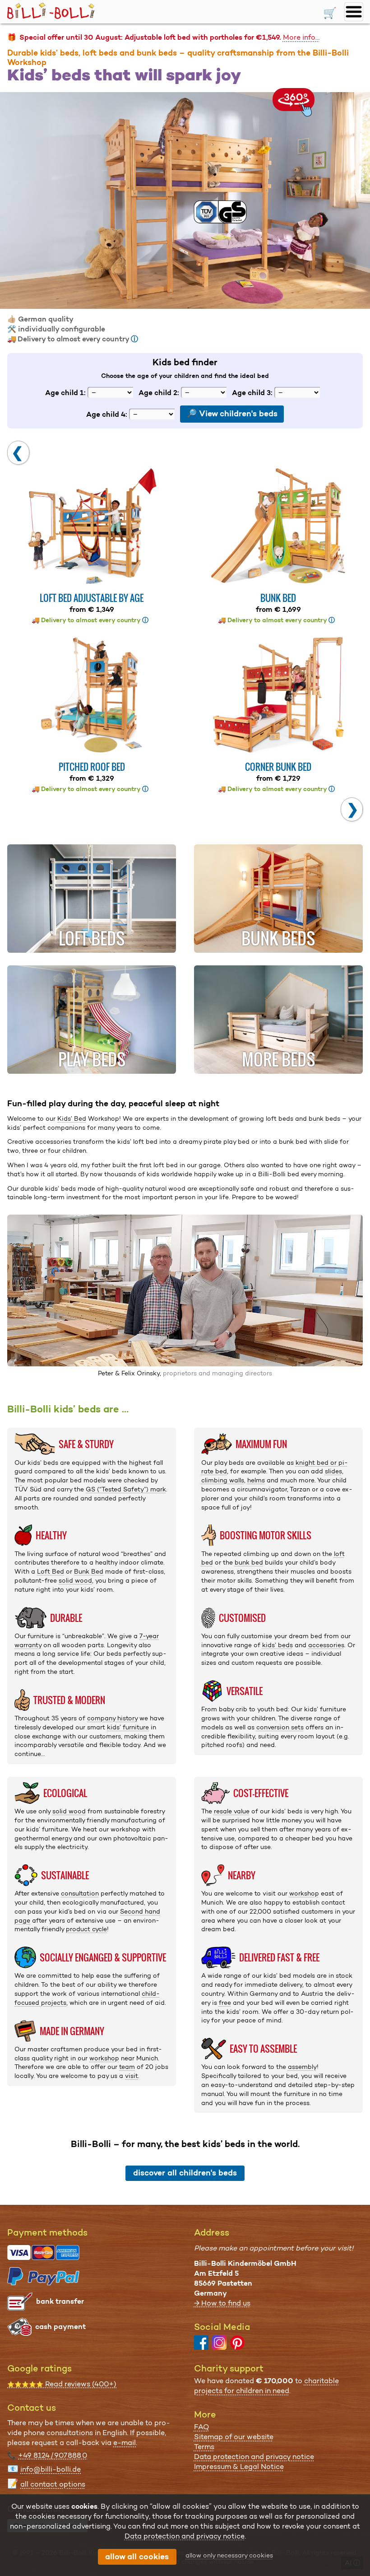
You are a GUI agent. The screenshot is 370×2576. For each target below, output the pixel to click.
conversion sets (280, 1727)
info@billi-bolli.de (51, 2469)
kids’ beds (277, 1645)
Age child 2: (159, 392)
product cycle (86, 1929)
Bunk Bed (89, 1571)
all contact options (53, 2484)
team (127, 2067)
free (225, 2003)
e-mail (125, 2443)
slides (333, 1471)
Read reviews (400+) (62, 2384)
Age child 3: (252, 392)
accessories (326, 1645)
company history (112, 1718)
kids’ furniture (128, 1727)
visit (132, 2076)
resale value (232, 1811)
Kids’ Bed (72, 1118)
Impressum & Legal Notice (239, 2467)
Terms (204, 2447)
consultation (80, 1893)
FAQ (201, 2427)
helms (256, 1480)
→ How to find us (222, 2303)
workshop (104, 2058)
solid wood (75, 1580)
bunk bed (249, 1562)
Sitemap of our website (234, 2437)
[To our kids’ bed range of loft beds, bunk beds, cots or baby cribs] (185, 200)
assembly (302, 2067)
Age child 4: (107, 414)
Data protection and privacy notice (254, 2457)
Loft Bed (51, 1571)
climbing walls (223, 1480)
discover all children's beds (185, 2173)
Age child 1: (65, 392)
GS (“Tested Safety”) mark (126, 1489)
